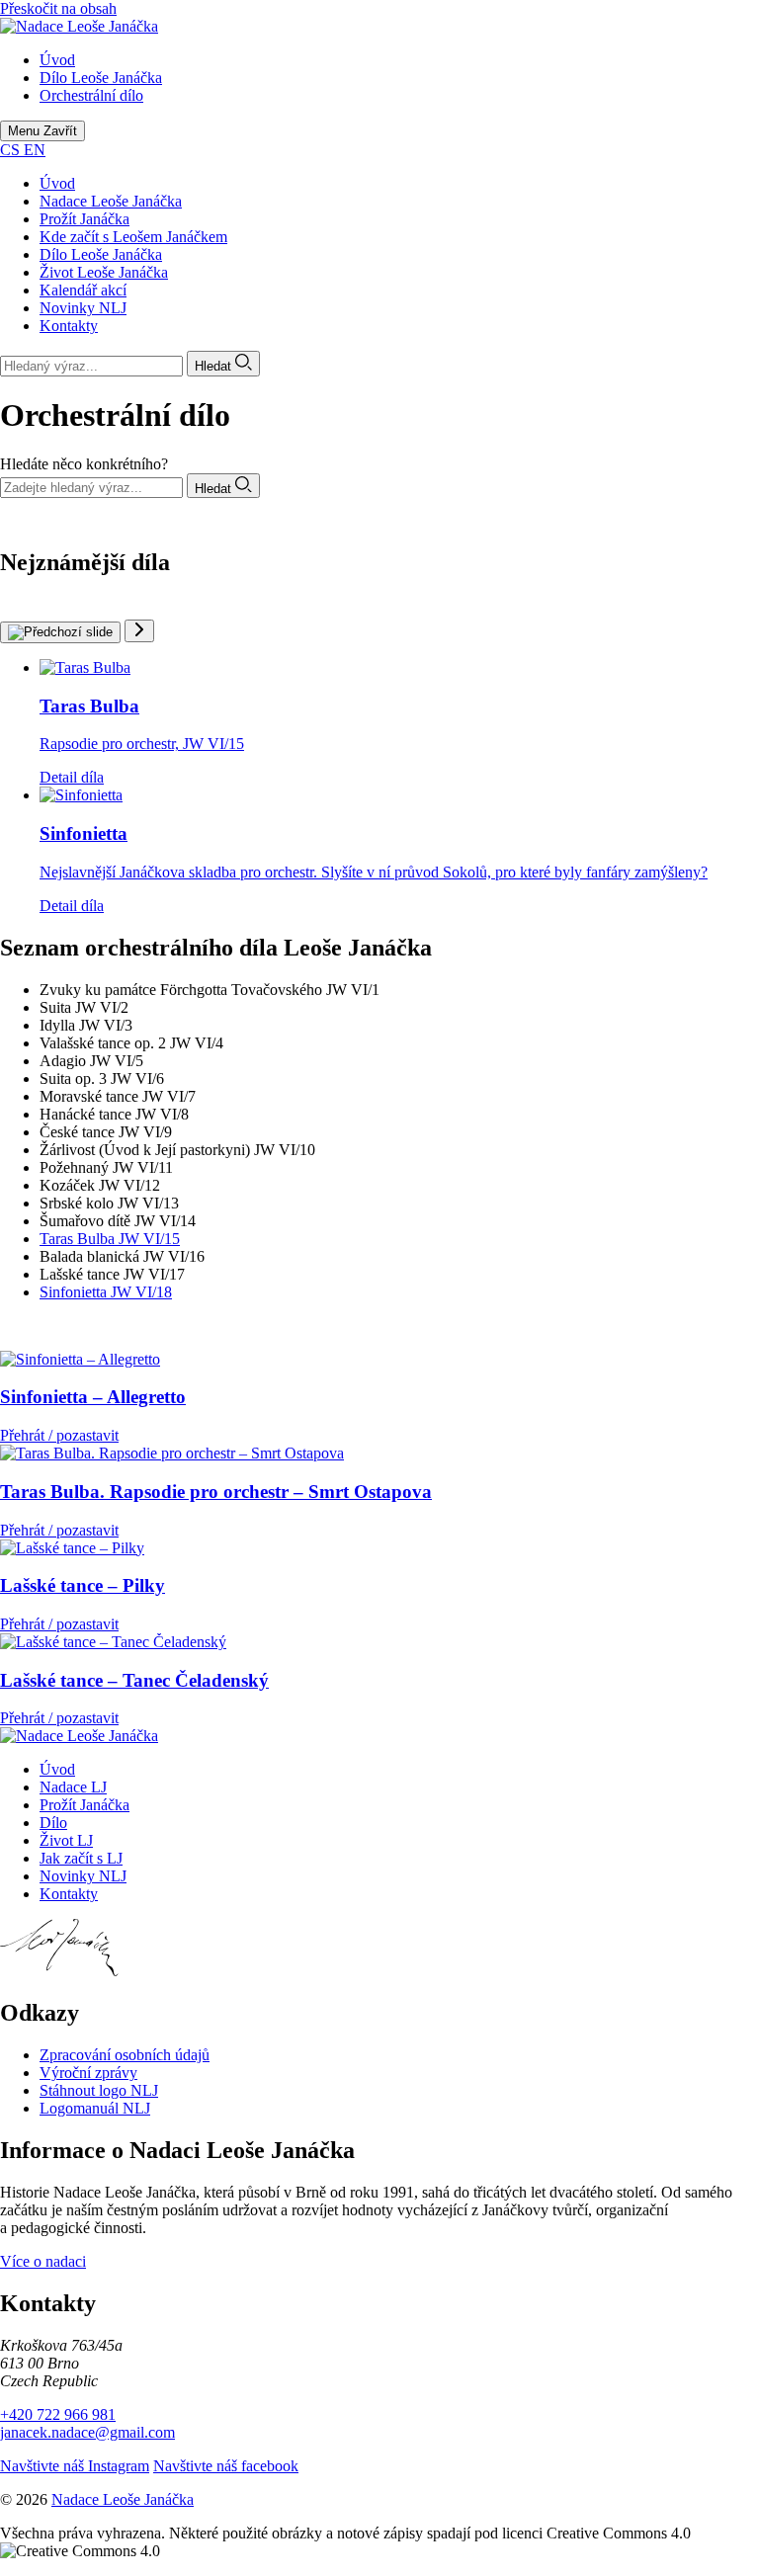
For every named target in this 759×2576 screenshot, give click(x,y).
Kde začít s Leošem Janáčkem (133, 237)
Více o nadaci (43, 2261)
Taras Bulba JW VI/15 (110, 1239)
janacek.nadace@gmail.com (87, 2432)
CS (12, 150)
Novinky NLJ (83, 308)
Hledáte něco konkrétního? (84, 464)
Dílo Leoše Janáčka (101, 254)
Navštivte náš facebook (226, 2466)
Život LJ (66, 1840)
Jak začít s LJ (81, 1858)
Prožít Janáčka (84, 219)
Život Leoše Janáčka (104, 272)
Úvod (57, 183)
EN (35, 150)
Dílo (53, 1823)
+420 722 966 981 (58, 2414)
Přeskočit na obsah (58, 8)
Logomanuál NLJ (95, 2108)
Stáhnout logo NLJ (99, 2090)
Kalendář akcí (83, 290)
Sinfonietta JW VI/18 (106, 1292)
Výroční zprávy (88, 2073)
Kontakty (69, 326)
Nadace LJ (73, 1787)
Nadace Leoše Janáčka (111, 201)
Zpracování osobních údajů (125, 2055)
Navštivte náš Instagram (75, 2466)
